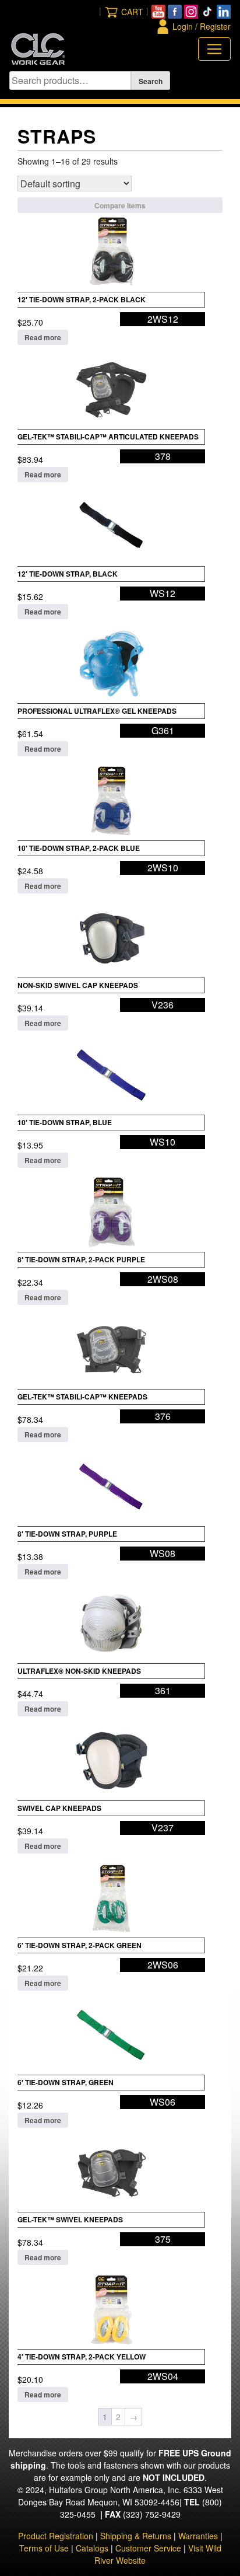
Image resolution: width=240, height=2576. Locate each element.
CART (132, 12)
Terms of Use (44, 2548)
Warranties (198, 2536)
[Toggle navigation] (214, 49)
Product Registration (56, 2536)
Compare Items (120, 205)
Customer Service (148, 2548)
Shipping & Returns (136, 2536)
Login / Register (202, 26)
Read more (43, 337)
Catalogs (92, 2548)
